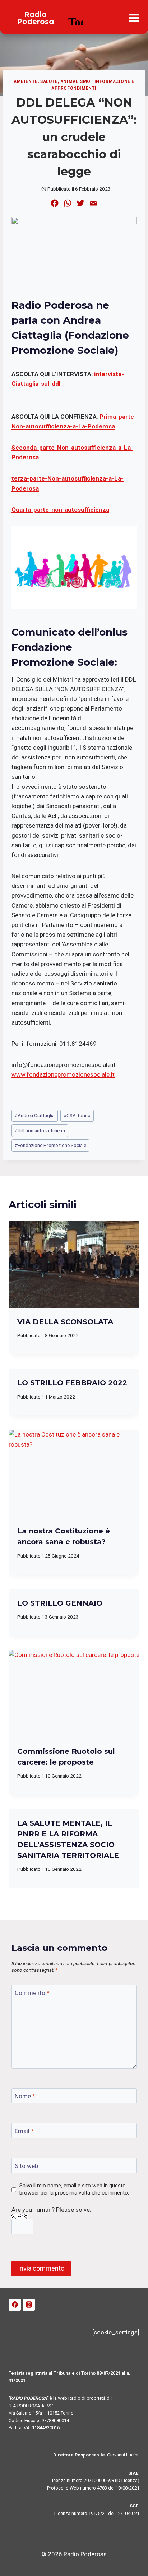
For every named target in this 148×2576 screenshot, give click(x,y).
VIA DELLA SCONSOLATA (65, 1322)
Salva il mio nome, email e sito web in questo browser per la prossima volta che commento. (74, 2189)
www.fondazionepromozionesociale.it (63, 1074)
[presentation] (74, 1264)
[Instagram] (29, 2305)
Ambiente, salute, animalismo (52, 81)
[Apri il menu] (134, 18)
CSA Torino (77, 1115)
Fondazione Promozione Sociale (50, 1145)
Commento (32, 1993)
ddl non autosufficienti (40, 1130)
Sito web (26, 2166)
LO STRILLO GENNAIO (60, 1603)
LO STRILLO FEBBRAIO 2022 (72, 1383)
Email (24, 2131)
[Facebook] (15, 2305)
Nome (25, 2096)
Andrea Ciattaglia (35, 1115)
